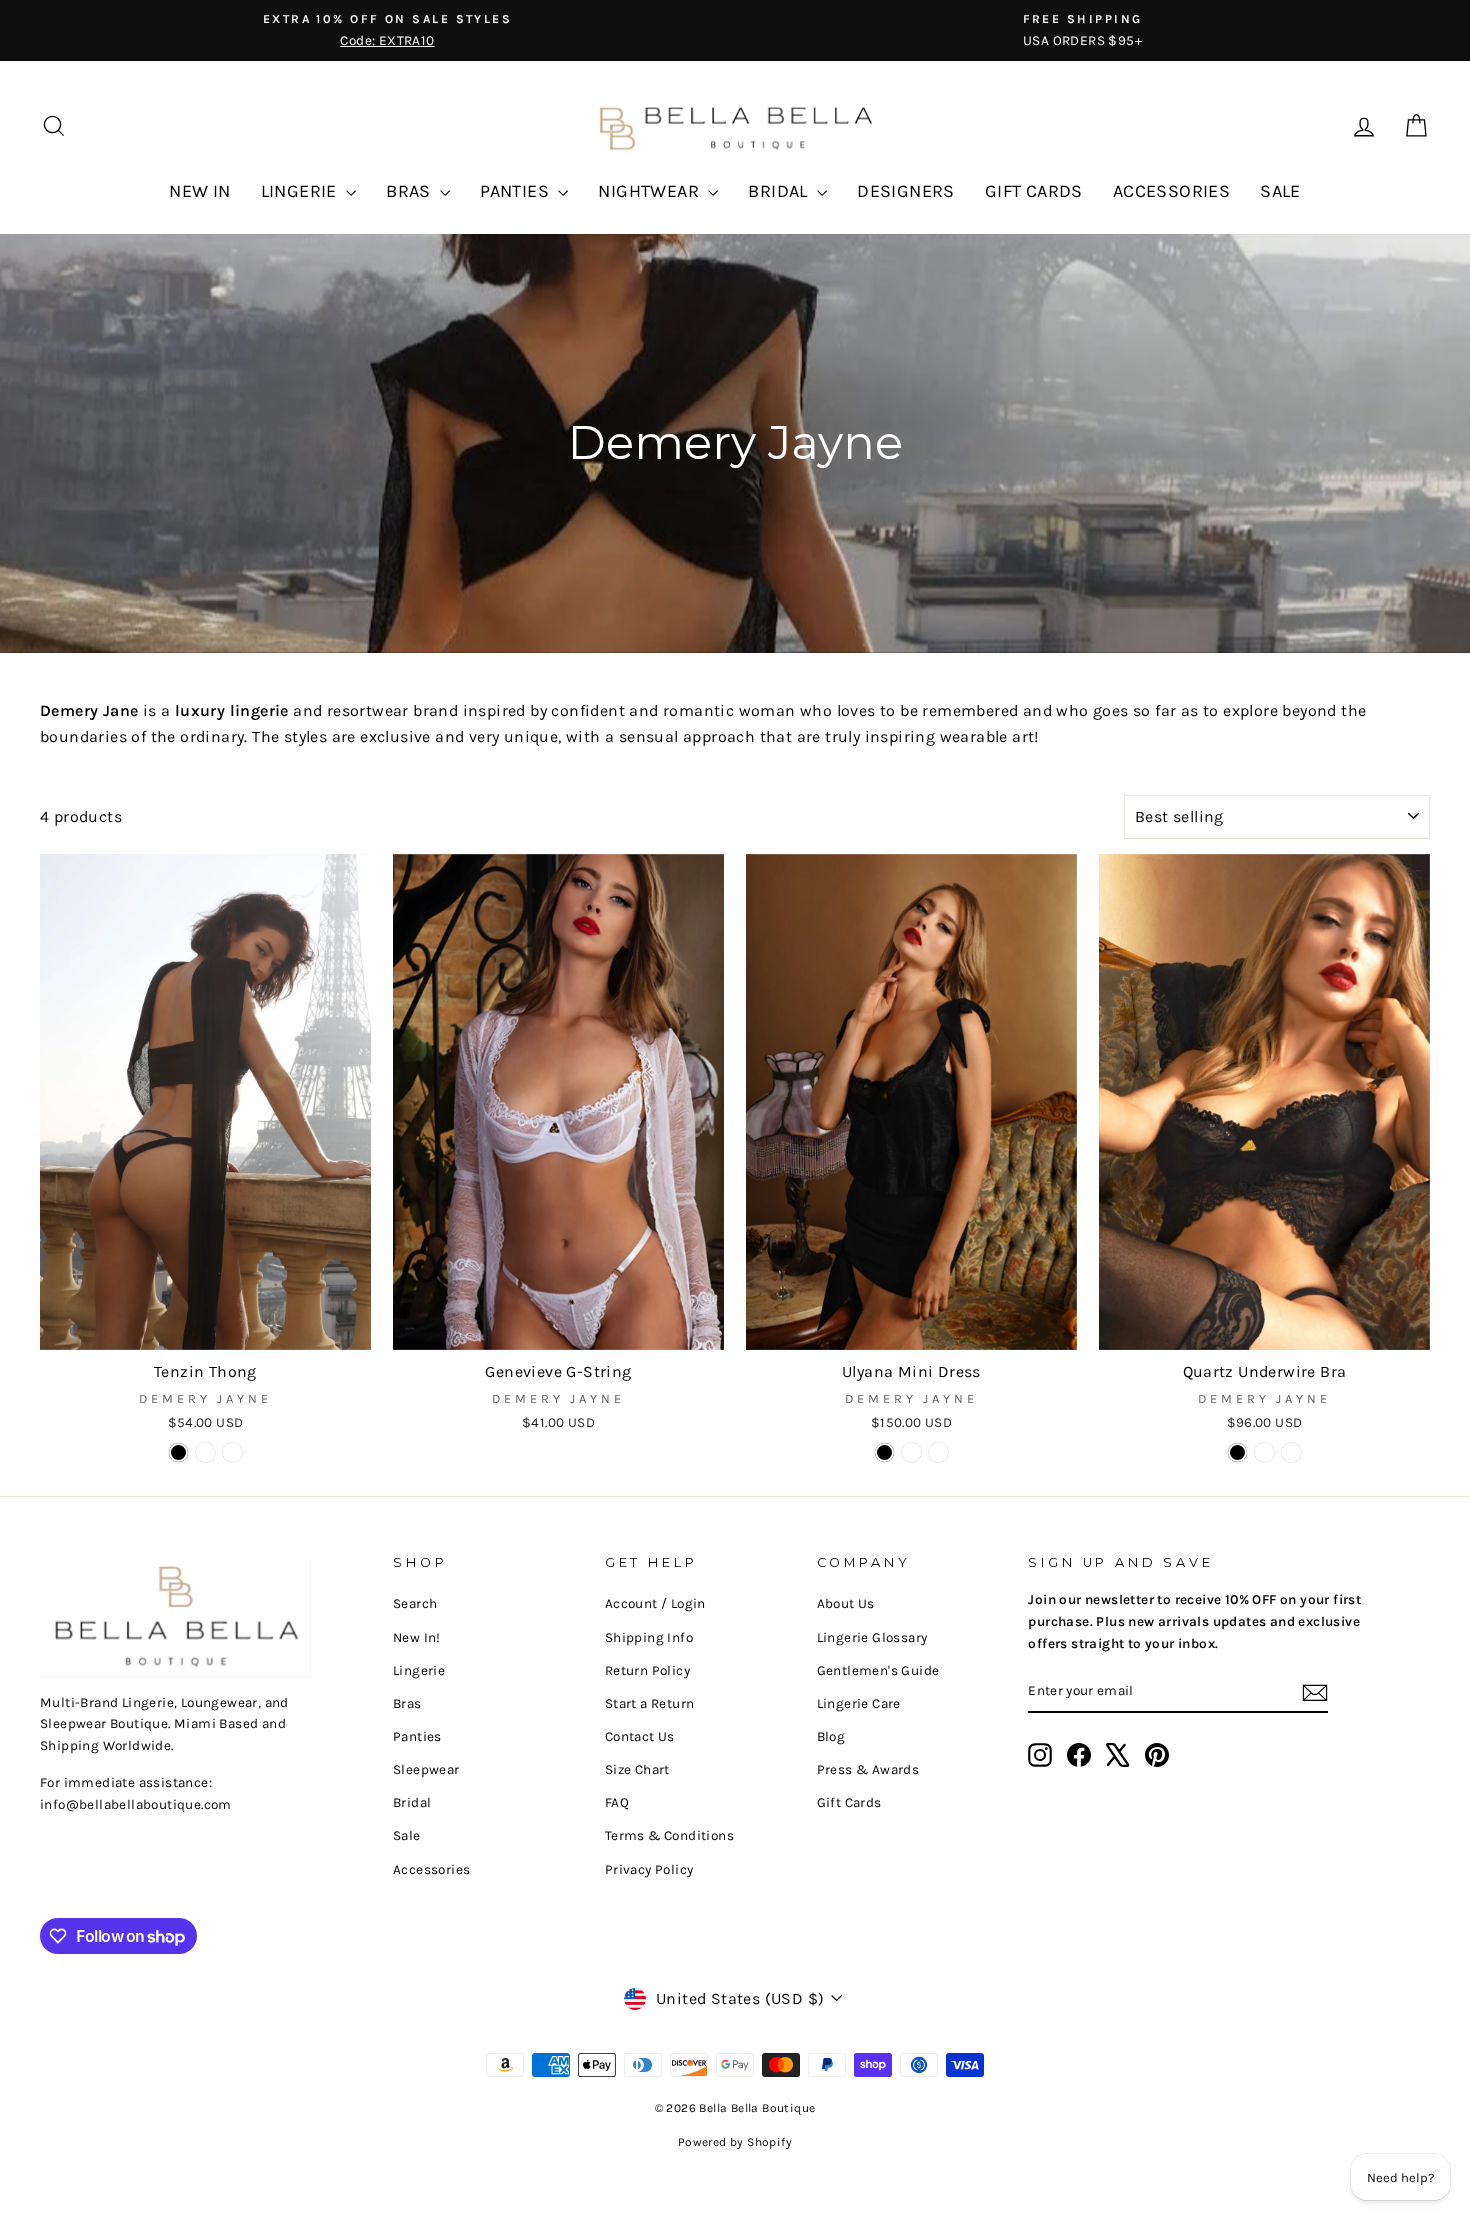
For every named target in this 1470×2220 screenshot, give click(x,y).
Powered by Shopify (735, 2142)
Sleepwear (426, 1769)
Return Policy (647, 1670)
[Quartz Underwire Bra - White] (1291, 1452)
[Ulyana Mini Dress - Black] (884, 1452)
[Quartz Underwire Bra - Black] (1237, 1452)
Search (415, 1603)
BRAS (410, 191)
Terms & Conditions (669, 1835)
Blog (831, 1736)
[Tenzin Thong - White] (205, 1452)
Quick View (205, 1325)
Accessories (431, 1869)
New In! (417, 1637)
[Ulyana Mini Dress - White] (938, 1452)
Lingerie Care (859, 1703)
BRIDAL (780, 191)
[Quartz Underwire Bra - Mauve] (1264, 1452)
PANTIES (516, 191)
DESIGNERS (906, 191)
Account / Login (655, 1603)
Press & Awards (868, 1769)
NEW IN (199, 191)
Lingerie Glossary (872, 1637)
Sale (407, 1835)
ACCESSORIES (1171, 191)
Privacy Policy (649, 1869)
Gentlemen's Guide (878, 1670)
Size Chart (637, 1769)
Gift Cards (849, 1802)
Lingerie (419, 1670)
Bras (407, 1703)
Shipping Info (649, 1637)
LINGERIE (301, 191)
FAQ (617, 1802)
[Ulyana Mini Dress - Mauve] (911, 1452)
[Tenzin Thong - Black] (178, 1452)
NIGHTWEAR (650, 191)
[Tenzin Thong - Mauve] (232, 1452)
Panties (417, 1736)
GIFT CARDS (1034, 191)
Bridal (412, 1802)
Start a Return (650, 1703)
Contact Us (640, 1736)
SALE (1280, 191)
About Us (846, 1603)
